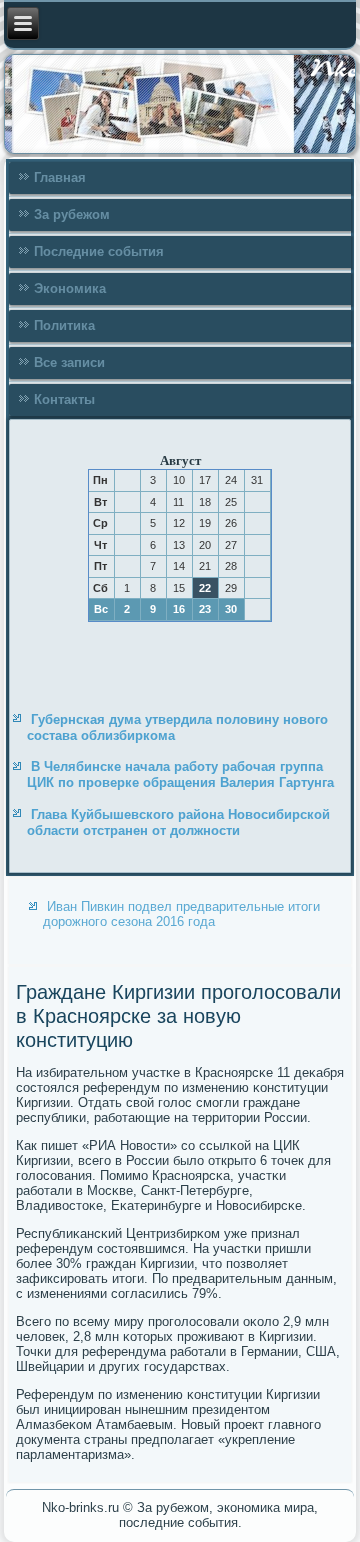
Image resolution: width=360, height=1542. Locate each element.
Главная (60, 177)
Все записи (69, 362)
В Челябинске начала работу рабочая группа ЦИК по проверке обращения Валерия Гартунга (180, 774)
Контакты (64, 399)
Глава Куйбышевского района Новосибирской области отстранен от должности (178, 822)
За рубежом (72, 214)
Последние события (99, 251)
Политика (64, 325)
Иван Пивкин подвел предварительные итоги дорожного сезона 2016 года (181, 914)
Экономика (70, 288)
